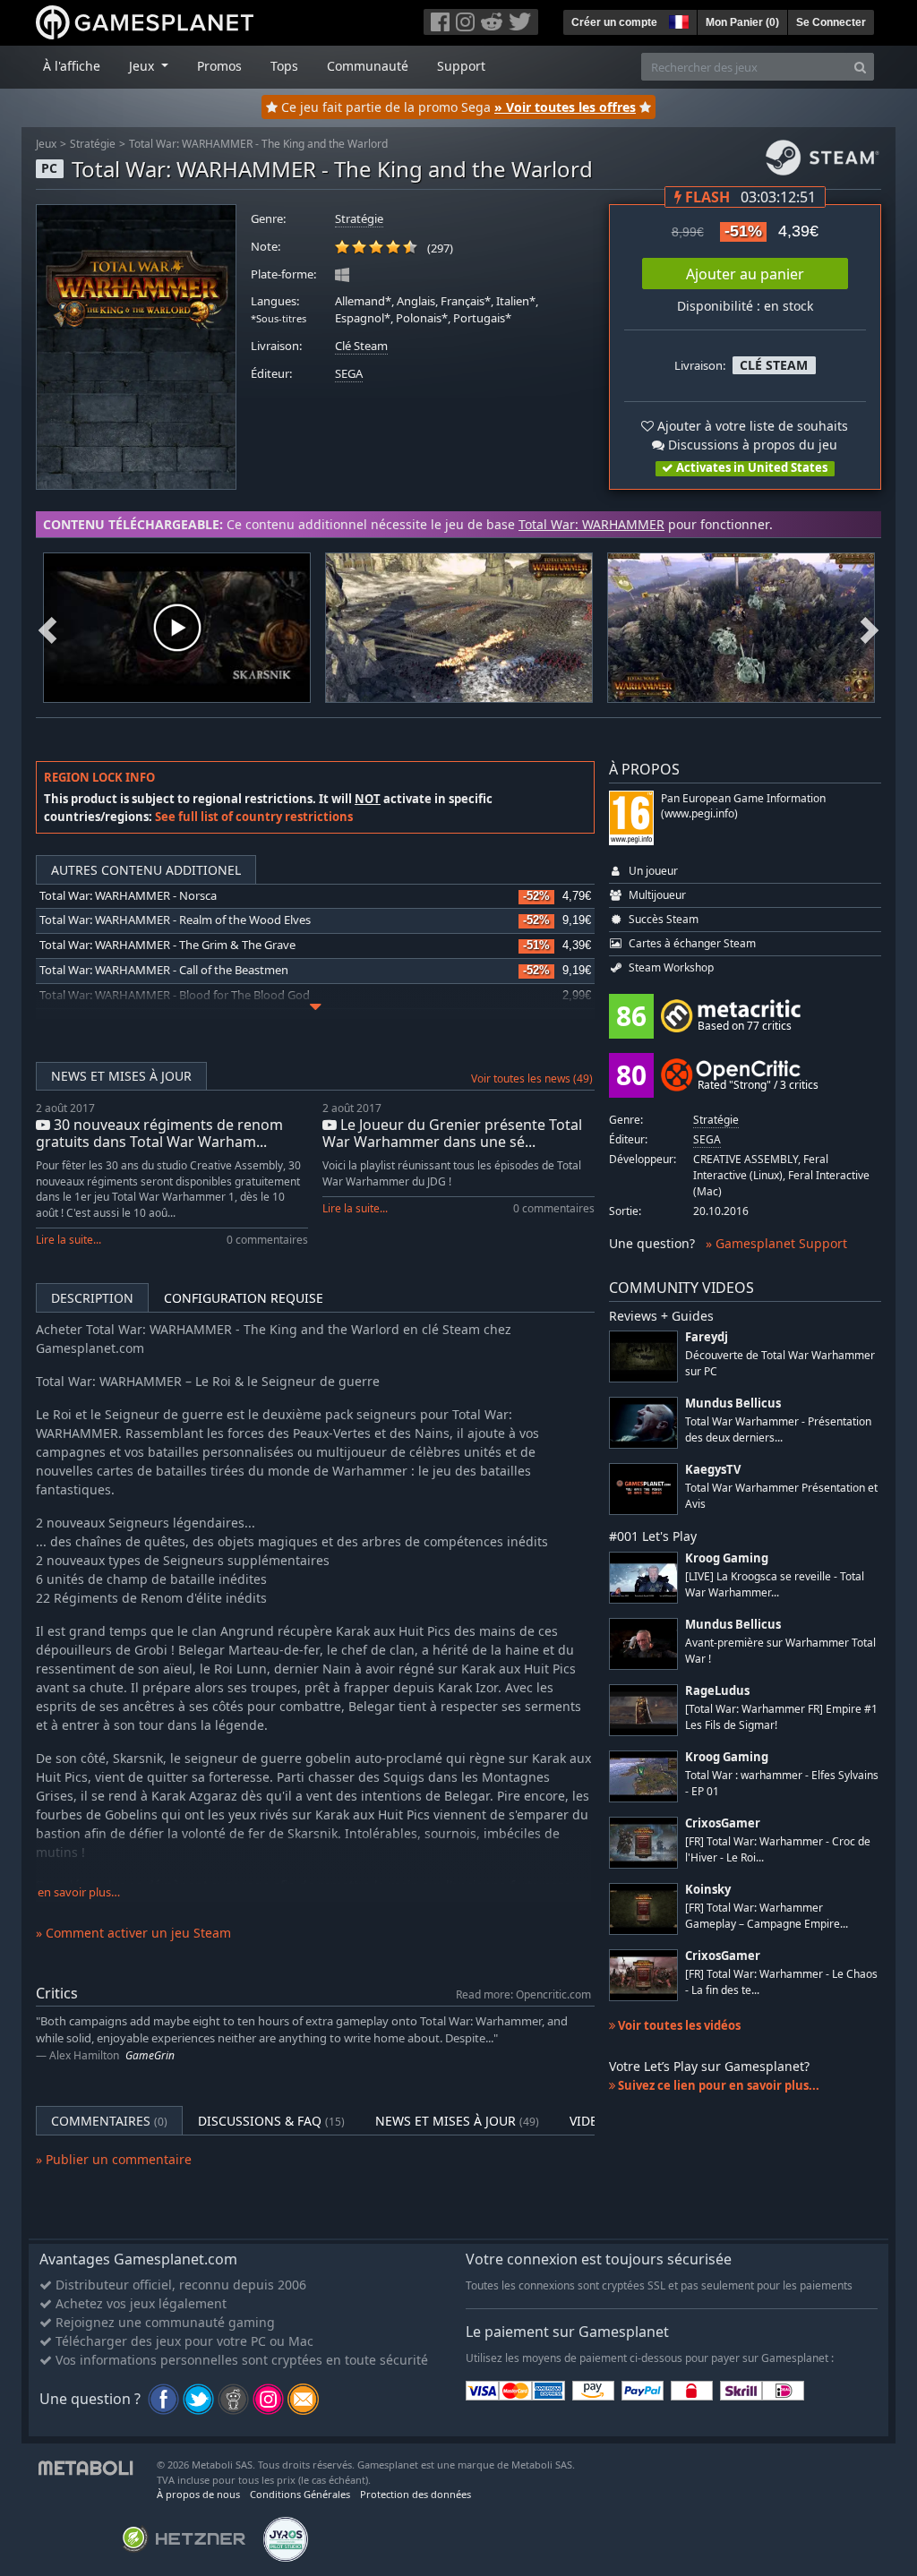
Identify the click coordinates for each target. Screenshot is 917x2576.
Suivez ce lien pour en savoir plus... (717, 2085)
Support (461, 66)
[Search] (860, 67)
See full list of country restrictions (254, 817)
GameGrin (150, 2055)
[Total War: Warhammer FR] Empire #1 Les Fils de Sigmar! (781, 1716)
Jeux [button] (143, 66)
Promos (219, 66)
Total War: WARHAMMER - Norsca (128, 896)
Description (92, 1298)
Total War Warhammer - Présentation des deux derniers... (778, 1429)
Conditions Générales (300, 2494)
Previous (47, 628)
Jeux (46, 144)
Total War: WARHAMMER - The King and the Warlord (258, 144)
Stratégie (93, 144)
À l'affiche (72, 66)
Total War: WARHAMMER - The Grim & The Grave (167, 945)
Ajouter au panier (745, 274)
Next (870, 628)
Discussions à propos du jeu (751, 445)
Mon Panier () (742, 22)
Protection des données (416, 2494)
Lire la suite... (69, 1240)
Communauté (368, 66)
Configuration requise (244, 1298)
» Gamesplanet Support (776, 1243)
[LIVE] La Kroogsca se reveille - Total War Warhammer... (775, 1584)
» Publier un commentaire (114, 2159)
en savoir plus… (79, 1892)
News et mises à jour (121, 1076)
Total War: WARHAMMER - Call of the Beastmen (164, 970)
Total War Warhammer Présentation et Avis (781, 1495)
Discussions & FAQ (271, 2121)
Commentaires (109, 2121)
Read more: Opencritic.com (523, 1994)
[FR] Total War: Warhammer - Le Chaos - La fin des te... (781, 1981)
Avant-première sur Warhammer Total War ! (780, 1650)
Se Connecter (831, 22)
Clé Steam (361, 346)
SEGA (349, 374)
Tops (284, 66)
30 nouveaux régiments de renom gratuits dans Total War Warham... (159, 1133)
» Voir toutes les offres (565, 107)
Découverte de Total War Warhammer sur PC (780, 1363)
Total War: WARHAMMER (591, 524)
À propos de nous (198, 2494)
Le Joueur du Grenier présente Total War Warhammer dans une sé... (452, 1133)
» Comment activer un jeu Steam (133, 1933)
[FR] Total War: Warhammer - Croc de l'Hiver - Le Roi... (778, 1849)
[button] (677, 20)
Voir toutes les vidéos (678, 2025)
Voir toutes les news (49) (532, 1078)
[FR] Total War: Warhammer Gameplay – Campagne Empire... (767, 1915)
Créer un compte (614, 22)
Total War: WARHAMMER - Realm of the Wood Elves (175, 920)
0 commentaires (267, 1240)
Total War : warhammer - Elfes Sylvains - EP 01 (782, 1783)
